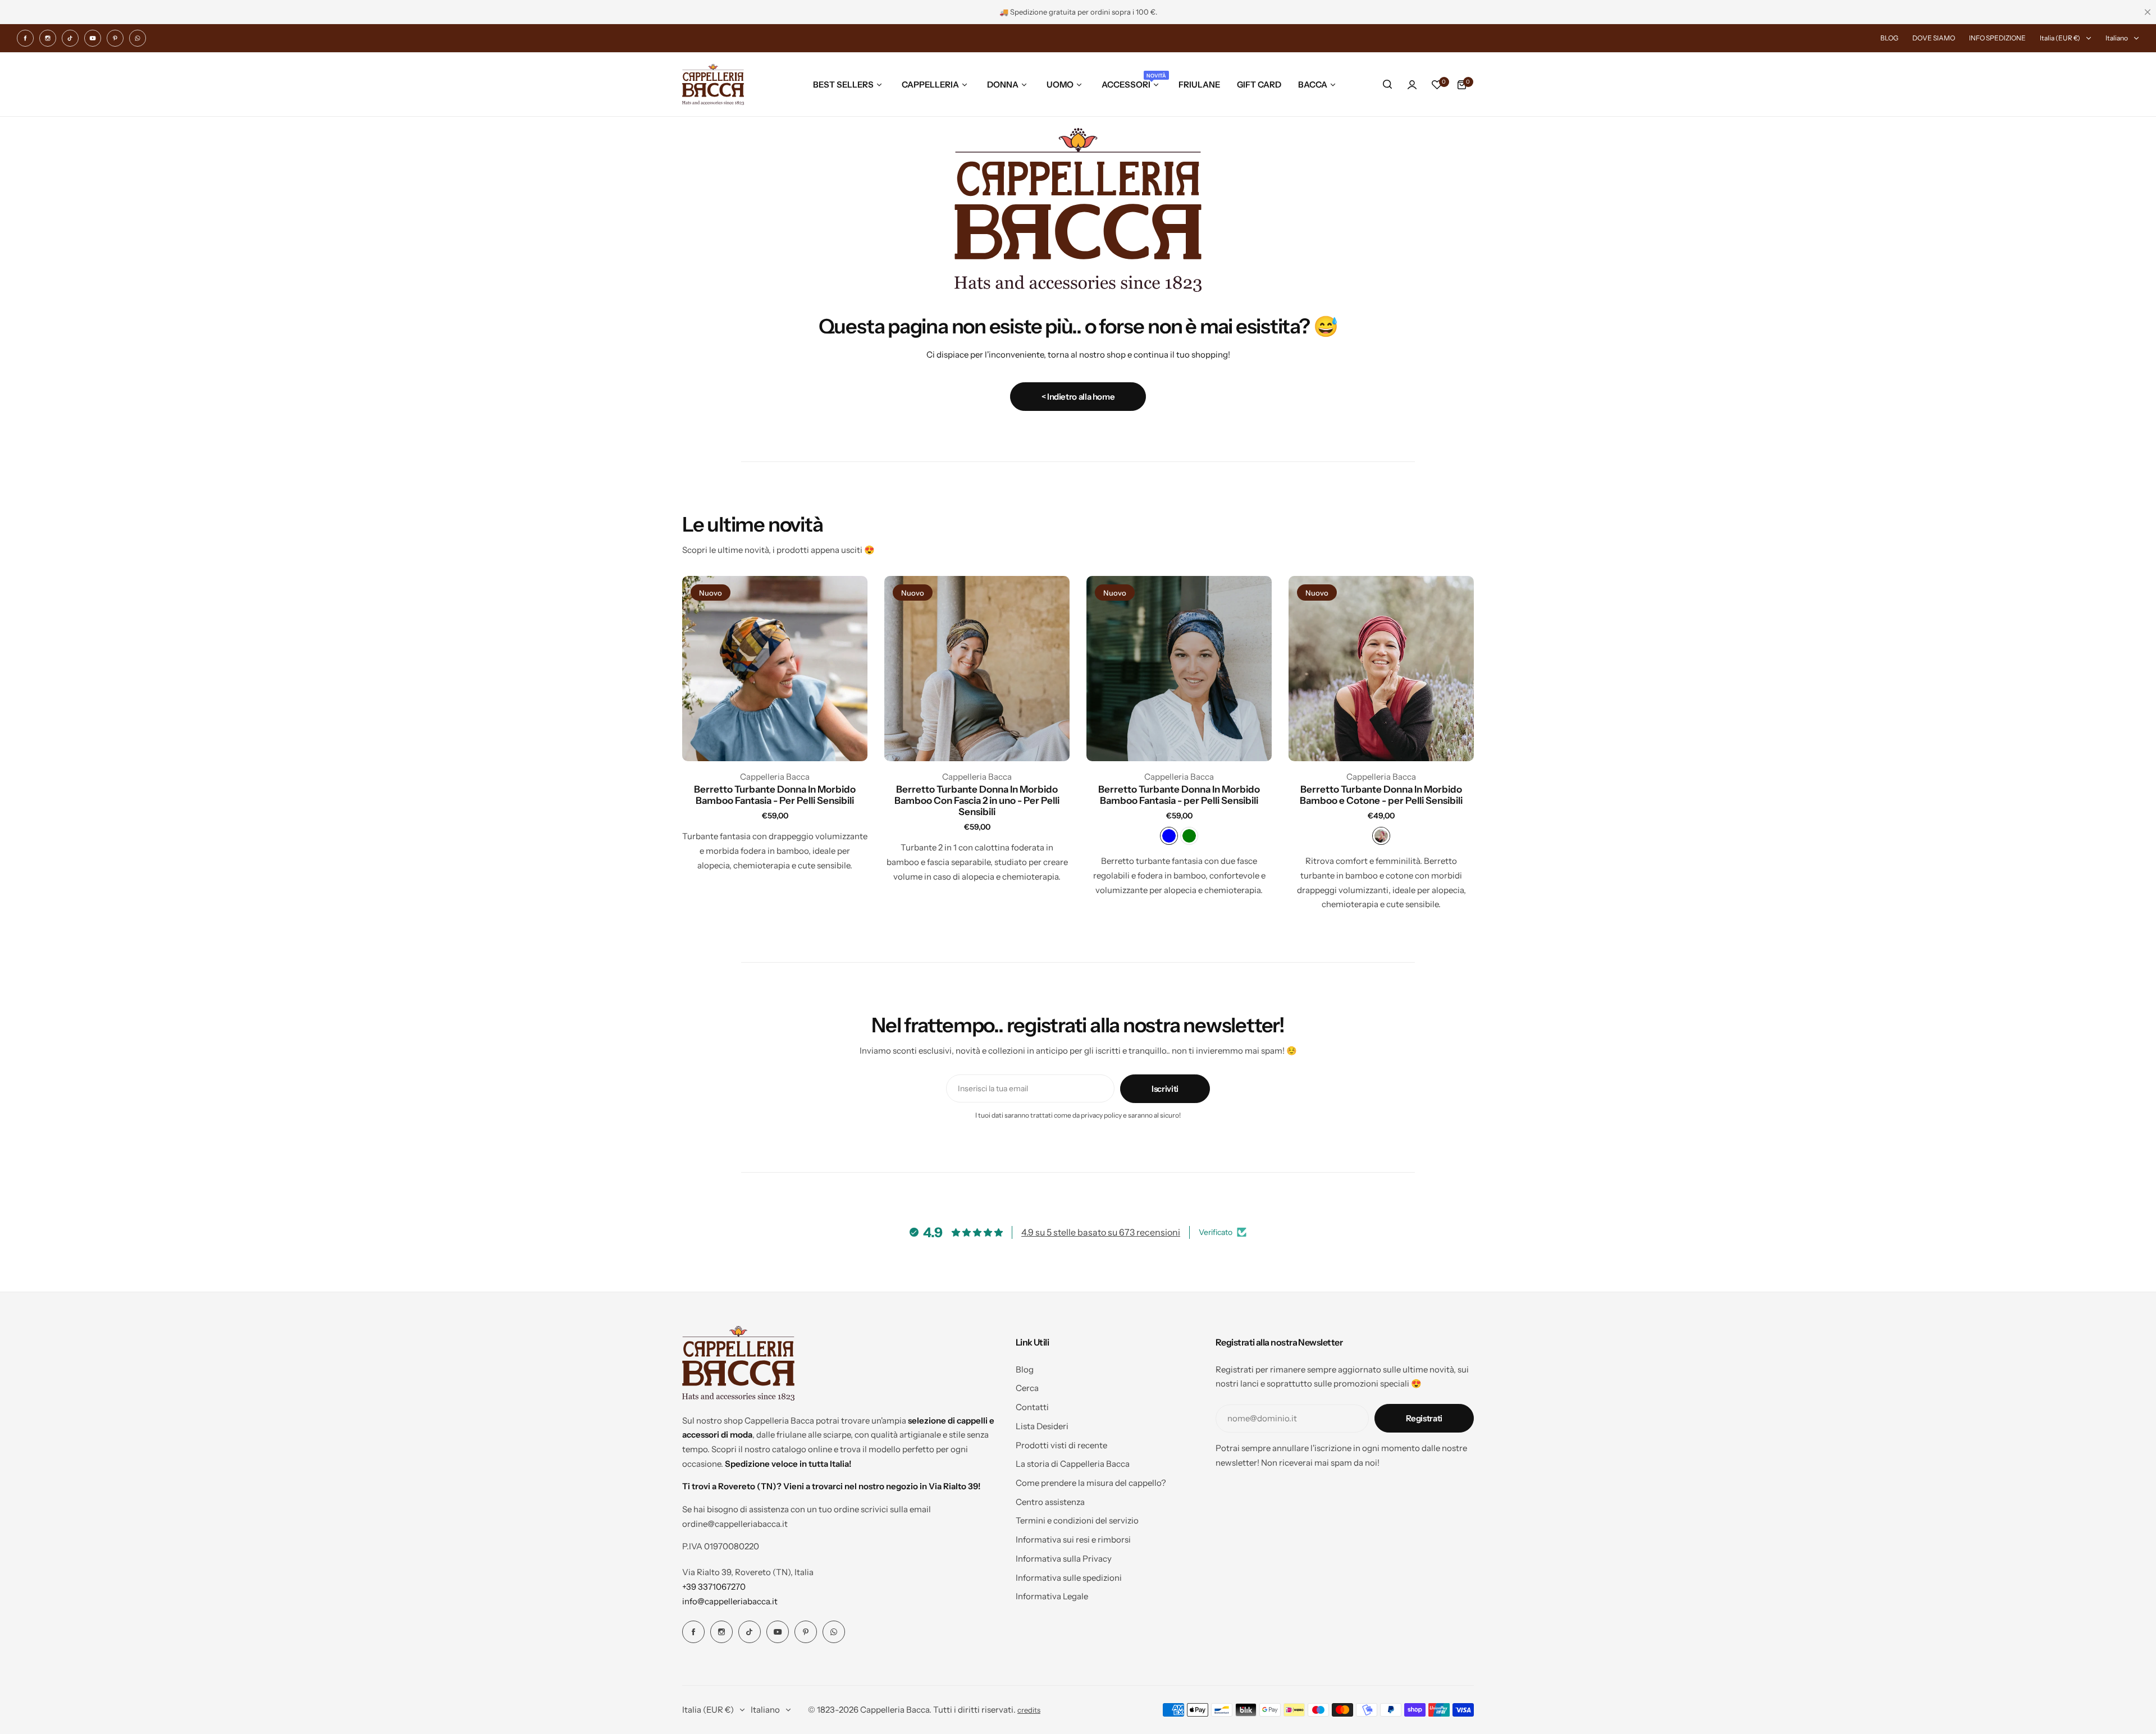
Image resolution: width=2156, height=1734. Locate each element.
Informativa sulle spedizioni (1069, 1578)
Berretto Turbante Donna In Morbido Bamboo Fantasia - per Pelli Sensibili (1179, 795)
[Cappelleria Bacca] (713, 84)
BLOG (1889, 38)
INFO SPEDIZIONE (1997, 38)
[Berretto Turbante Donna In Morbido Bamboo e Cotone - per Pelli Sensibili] (1381, 669)
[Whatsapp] (138, 38)
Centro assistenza (1050, 1502)
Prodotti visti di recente (1061, 1445)
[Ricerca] (1387, 85)
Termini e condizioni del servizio (1077, 1520)
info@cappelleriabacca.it (730, 1601)
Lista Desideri (1042, 1426)
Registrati (1424, 1418)
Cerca (1027, 1388)
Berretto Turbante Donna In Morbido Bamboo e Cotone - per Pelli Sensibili (1381, 795)
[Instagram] (48, 38)
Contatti (1032, 1407)
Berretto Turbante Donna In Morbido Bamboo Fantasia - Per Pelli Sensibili (775, 795)
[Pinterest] (115, 38)
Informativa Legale (1052, 1596)
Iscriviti (1165, 1089)
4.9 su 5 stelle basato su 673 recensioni (1101, 1232)
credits (1029, 1710)
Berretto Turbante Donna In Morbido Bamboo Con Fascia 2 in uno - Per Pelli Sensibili (977, 800)
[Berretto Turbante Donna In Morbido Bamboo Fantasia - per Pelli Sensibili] (1179, 669)
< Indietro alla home (1078, 397)
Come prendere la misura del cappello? (1091, 1483)
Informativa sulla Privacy (1064, 1559)
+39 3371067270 (714, 1587)
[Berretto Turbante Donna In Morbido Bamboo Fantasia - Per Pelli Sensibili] (775, 669)
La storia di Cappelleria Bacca (1073, 1464)
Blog (1025, 1369)
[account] (1412, 85)
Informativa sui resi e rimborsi (1073, 1539)
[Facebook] (25, 38)
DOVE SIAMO (1934, 38)
